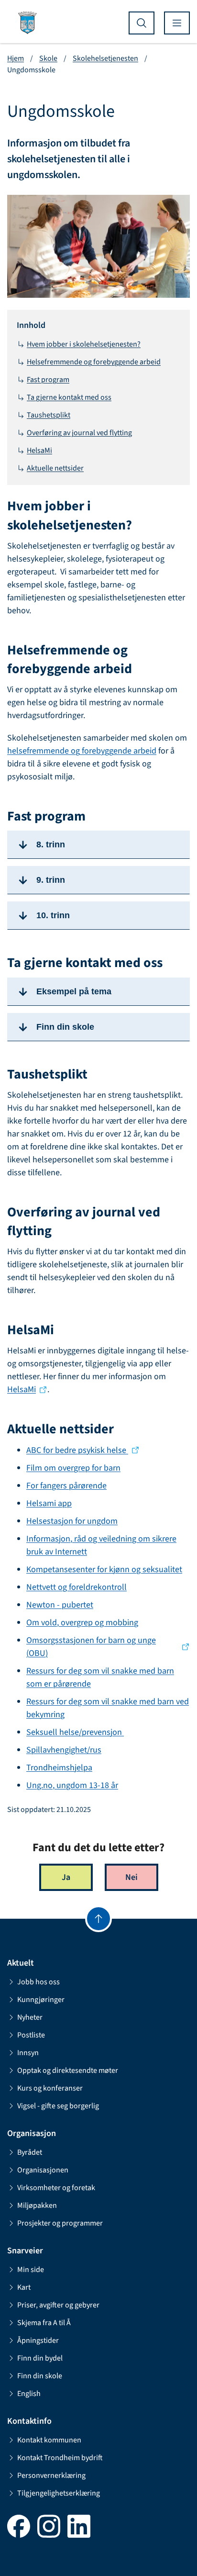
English (29, 2394)
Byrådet (30, 2152)
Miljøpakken (37, 2205)
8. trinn (51, 844)
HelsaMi (39, 450)
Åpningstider (38, 2340)
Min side (31, 2270)
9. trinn (51, 880)
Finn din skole (65, 1027)
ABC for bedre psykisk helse (77, 1450)
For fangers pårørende (66, 1486)
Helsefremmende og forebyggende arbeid (94, 362)
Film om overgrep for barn (73, 1468)
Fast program (48, 380)
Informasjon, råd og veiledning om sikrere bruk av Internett (101, 1545)
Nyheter (30, 2017)
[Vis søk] (142, 23)
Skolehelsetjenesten (105, 58)
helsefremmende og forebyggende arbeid (82, 751)
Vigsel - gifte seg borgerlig (58, 2106)
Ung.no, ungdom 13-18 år (72, 1785)
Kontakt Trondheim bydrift (60, 2458)
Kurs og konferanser (50, 2088)
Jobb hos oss (38, 1982)
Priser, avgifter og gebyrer (58, 2305)
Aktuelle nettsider (55, 468)
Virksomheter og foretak (56, 2188)
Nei (131, 1877)
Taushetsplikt (49, 415)
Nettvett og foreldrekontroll (77, 1587)
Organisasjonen (43, 2170)
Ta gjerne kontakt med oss (69, 397)
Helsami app (49, 1503)
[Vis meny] (177, 23)
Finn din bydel (40, 2358)
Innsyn (28, 2053)
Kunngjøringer (41, 2000)
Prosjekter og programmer (60, 2223)
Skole (48, 58)
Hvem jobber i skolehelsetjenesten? (84, 344)
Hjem (16, 58)
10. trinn (53, 915)
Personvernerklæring (51, 2475)
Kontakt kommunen (49, 2440)
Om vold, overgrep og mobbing (82, 1623)
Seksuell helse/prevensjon (75, 1732)
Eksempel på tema (74, 991)
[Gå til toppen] (98, 1919)
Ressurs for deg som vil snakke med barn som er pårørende (100, 1677)
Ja (66, 1877)
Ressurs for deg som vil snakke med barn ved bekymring (108, 1708)
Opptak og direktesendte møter (68, 2070)
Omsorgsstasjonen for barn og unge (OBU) (91, 1647)
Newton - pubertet (60, 1605)
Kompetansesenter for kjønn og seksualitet (104, 1569)
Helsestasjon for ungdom (72, 1521)
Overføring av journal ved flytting (79, 433)
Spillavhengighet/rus (64, 1750)
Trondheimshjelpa (59, 1768)
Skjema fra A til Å (44, 2323)
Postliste (31, 2035)
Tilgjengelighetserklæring (59, 2493)
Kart (24, 2287)
